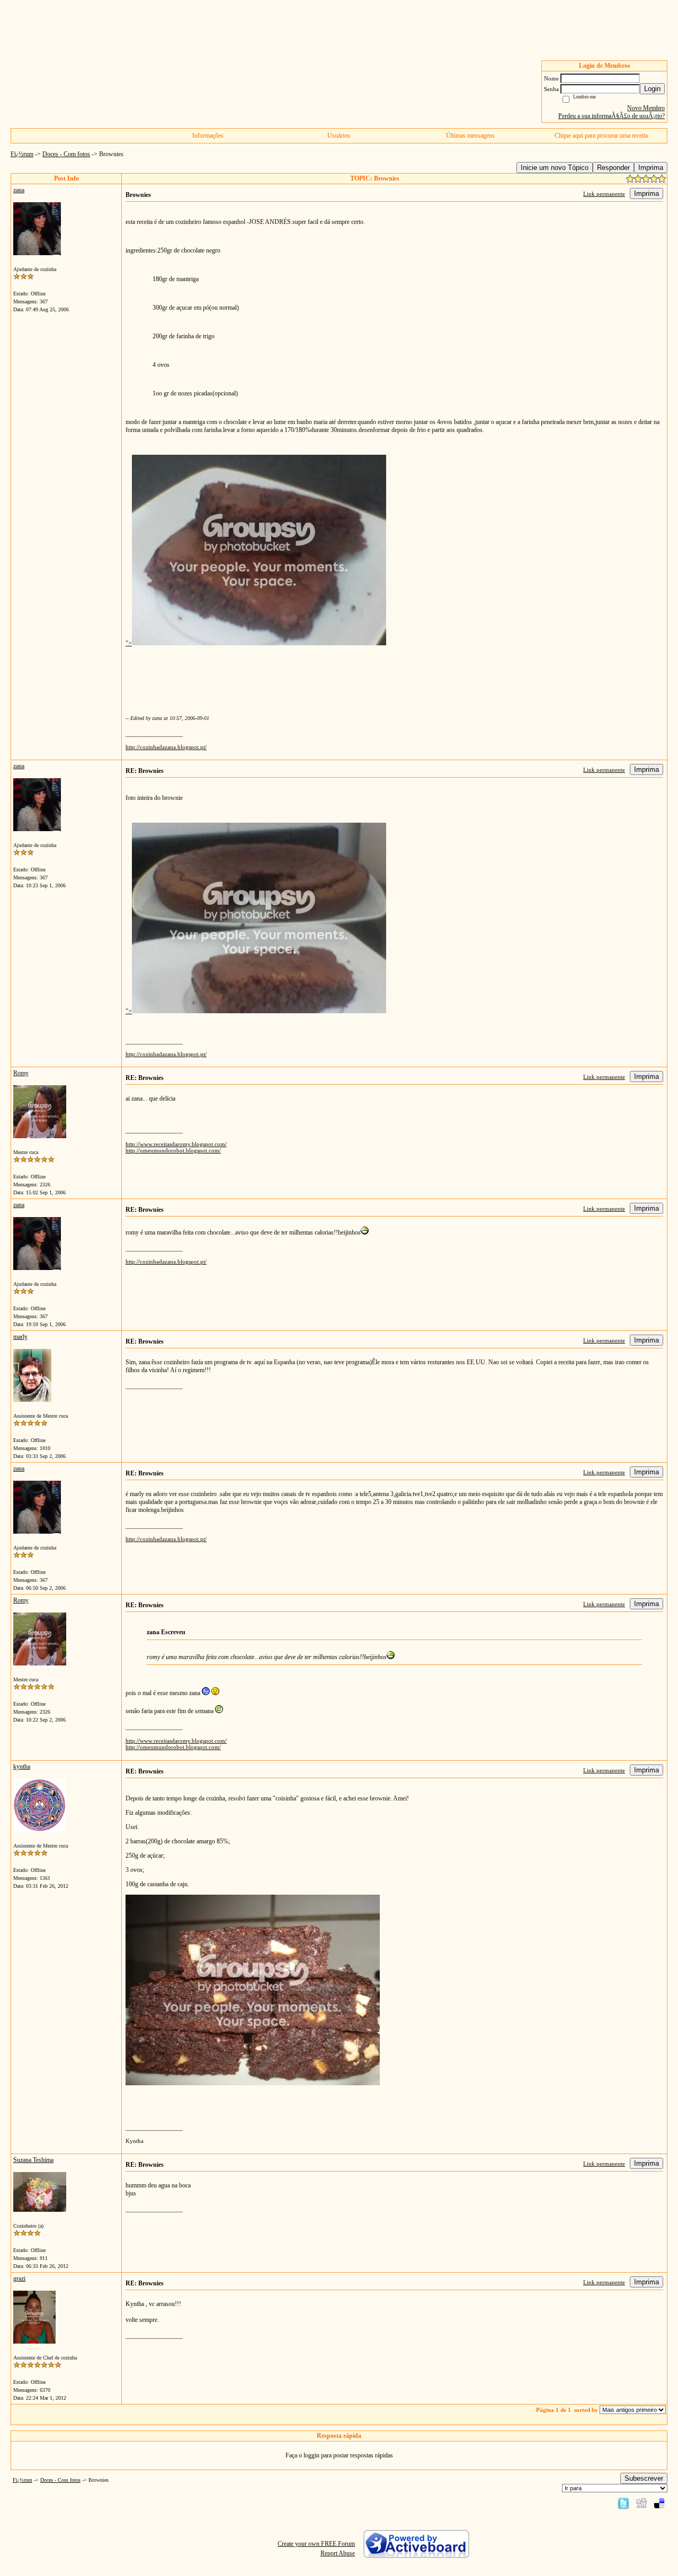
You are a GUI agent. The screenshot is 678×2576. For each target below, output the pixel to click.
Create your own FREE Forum (316, 2544)
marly (20, 1337)
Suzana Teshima (33, 2160)
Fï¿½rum (22, 154)
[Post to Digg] (641, 2503)
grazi (19, 2278)
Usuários (339, 136)
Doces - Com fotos (66, 154)
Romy (21, 1073)
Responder (613, 168)
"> (129, 643)
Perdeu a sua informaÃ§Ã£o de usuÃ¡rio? (612, 116)
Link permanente (604, 194)
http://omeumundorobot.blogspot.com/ (173, 1150)
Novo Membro (646, 108)
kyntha (22, 1767)
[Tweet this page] (623, 2503)
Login (652, 89)
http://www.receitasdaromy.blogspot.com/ (176, 1144)
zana (19, 190)
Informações (208, 136)
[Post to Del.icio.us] (659, 2503)
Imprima (651, 168)
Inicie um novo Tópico (555, 168)
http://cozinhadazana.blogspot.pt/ (166, 747)
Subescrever (644, 2478)
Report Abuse (338, 2553)
